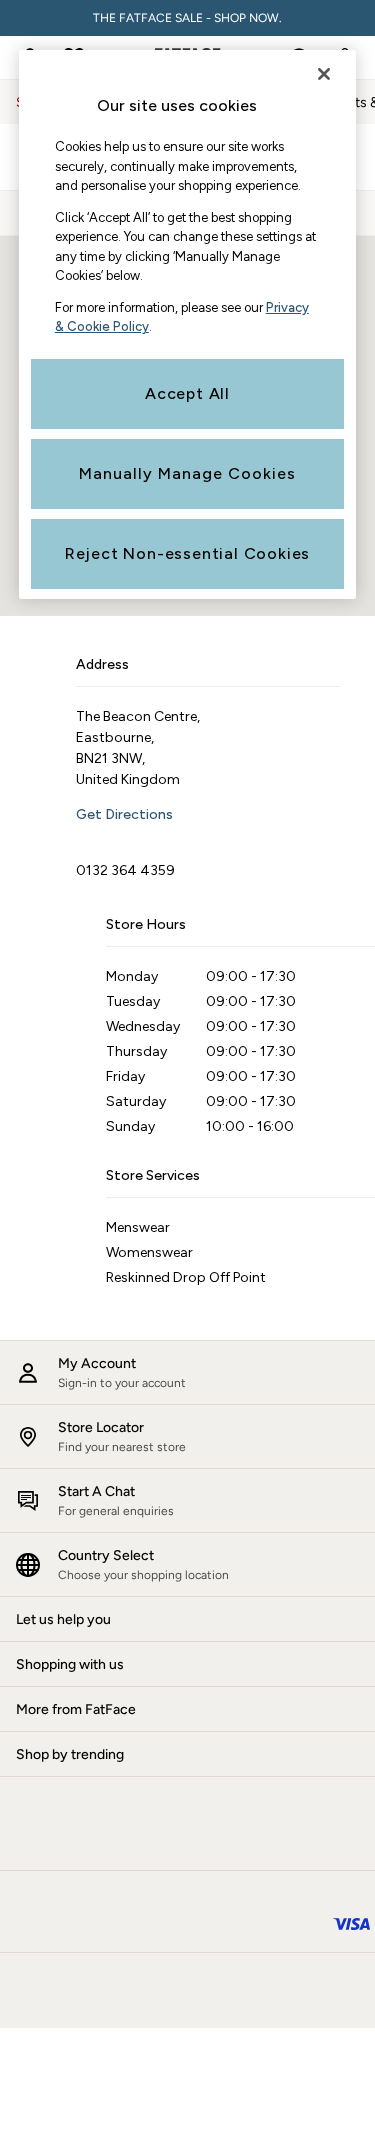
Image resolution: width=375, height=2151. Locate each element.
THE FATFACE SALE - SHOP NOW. (187, 18)
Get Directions (124, 814)
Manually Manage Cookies (187, 473)
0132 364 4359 (125, 870)
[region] (188, 324)
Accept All (187, 393)
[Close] (324, 74)
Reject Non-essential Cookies (187, 553)
